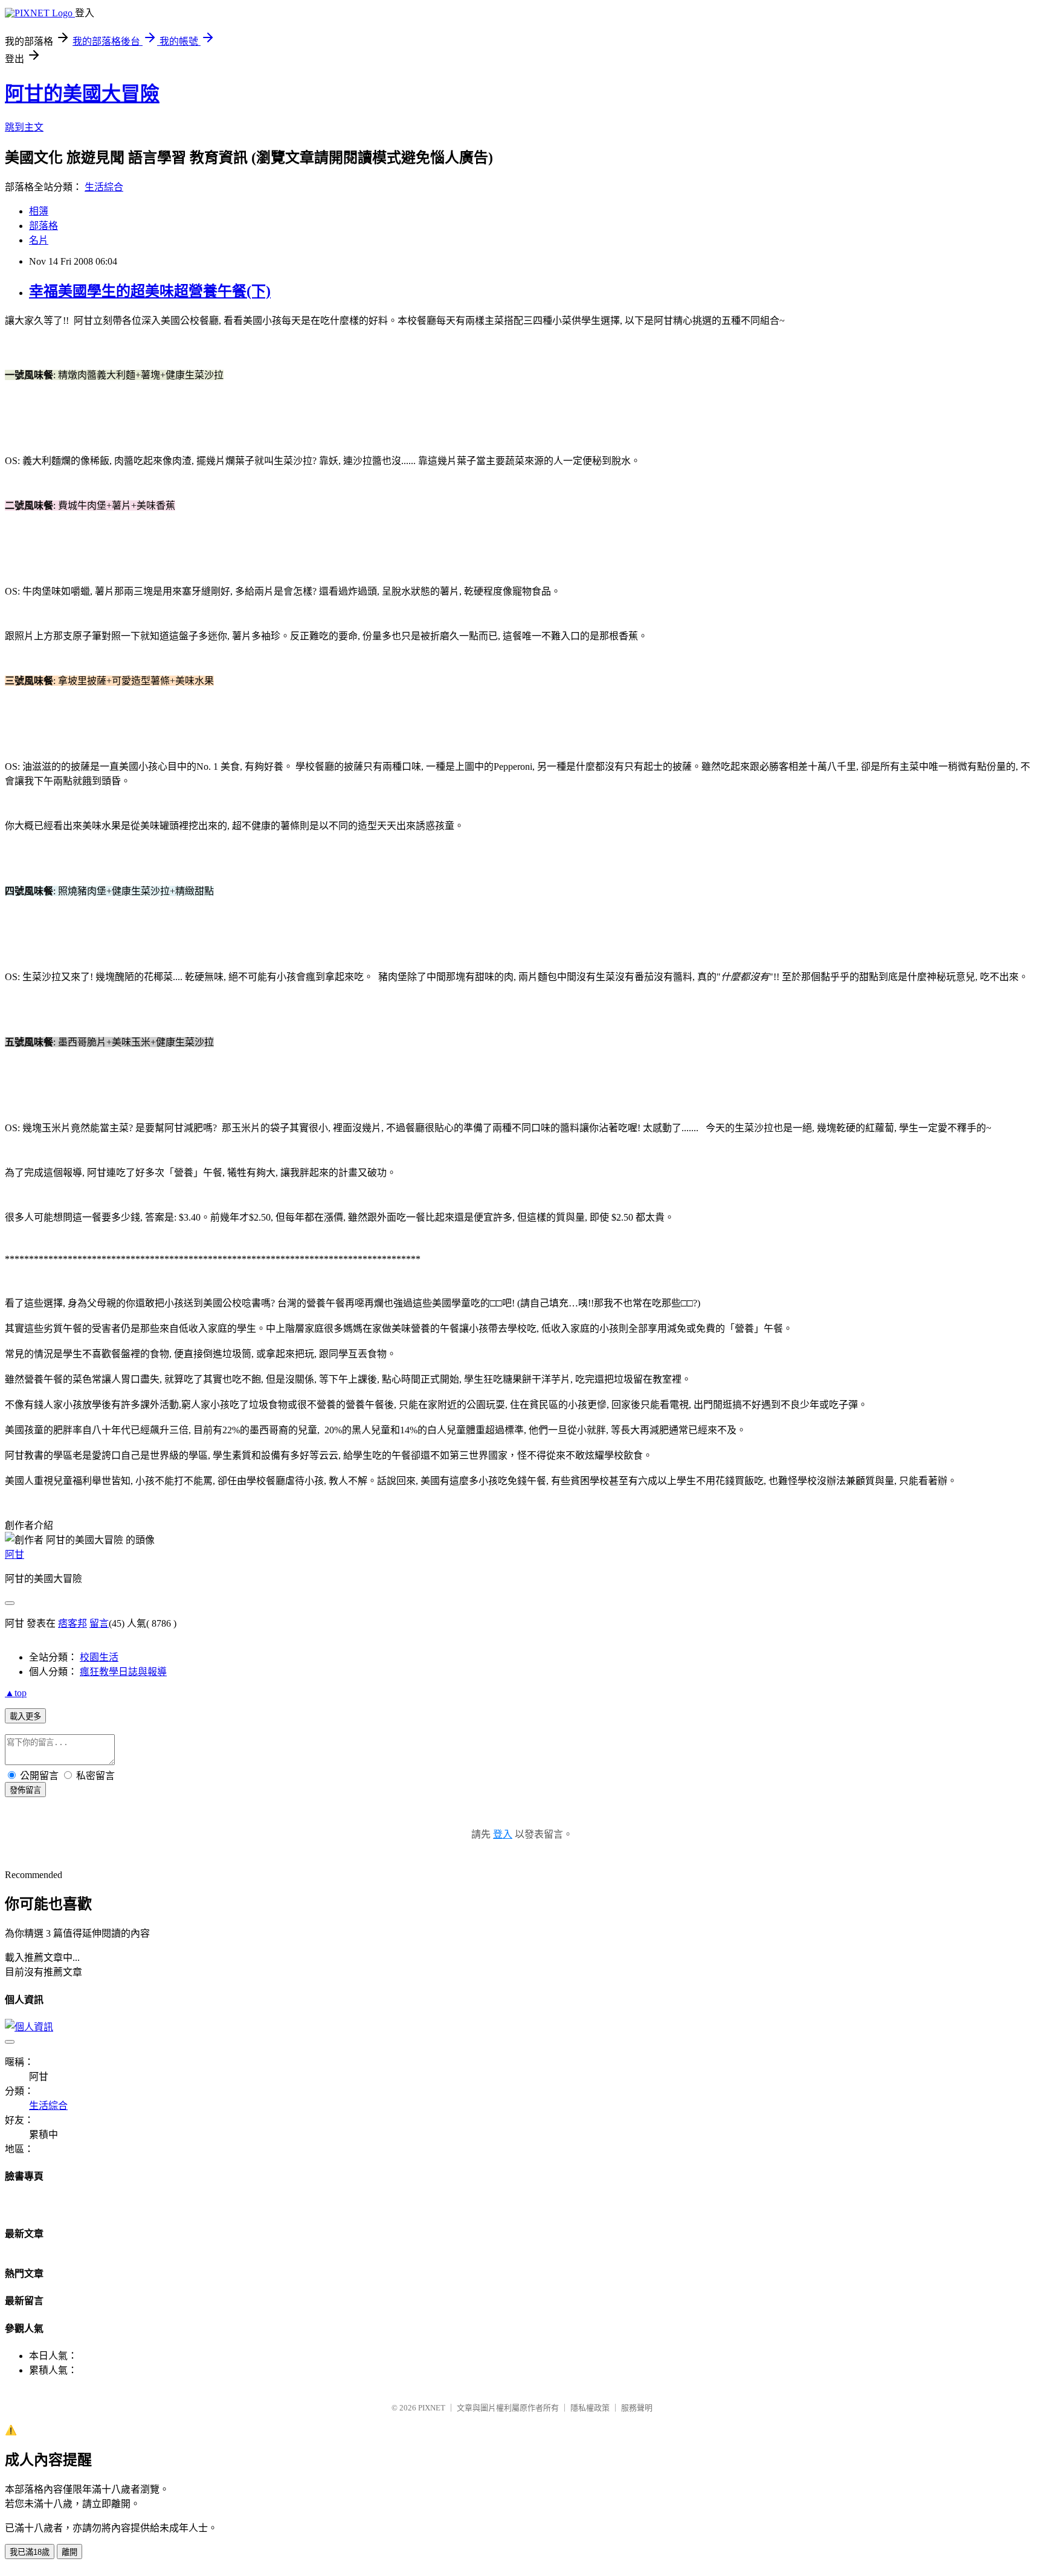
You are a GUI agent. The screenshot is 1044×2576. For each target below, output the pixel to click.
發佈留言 (25, 1790)
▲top (16, 1693)
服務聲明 (637, 2408)
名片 (39, 240)
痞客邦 (72, 1623)
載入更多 (25, 1716)
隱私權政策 (590, 2408)
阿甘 (14, 1554)
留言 (99, 1623)
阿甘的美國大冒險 (82, 94)
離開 (69, 2552)
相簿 (39, 211)
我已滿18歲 (30, 2552)
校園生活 (99, 1657)
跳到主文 (24, 127)
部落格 (43, 226)
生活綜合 (104, 187)
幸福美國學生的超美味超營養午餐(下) (150, 291)
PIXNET (432, 2408)
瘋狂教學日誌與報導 (123, 1672)
